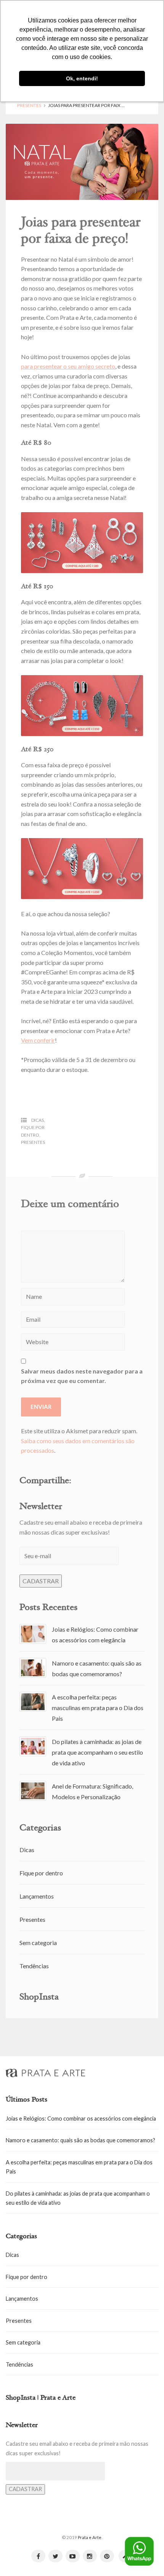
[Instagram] (90, 2556)
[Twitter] (55, 2556)
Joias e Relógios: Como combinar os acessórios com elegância (81, 2118)
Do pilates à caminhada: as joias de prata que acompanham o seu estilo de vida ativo (97, 1752)
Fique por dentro (41, 1873)
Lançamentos (37, 1896)
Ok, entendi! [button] (82, 78)
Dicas (38, 1120)
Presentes (29, 105)
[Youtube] (73, 2556)
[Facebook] (38, 2556)
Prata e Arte (90, 2537)
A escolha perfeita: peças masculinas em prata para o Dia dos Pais (98, 1708)
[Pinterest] (107, 2556)
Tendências (34, 1966)
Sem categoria (38, 1943)
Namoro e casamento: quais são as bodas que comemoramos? (80, 2140)
